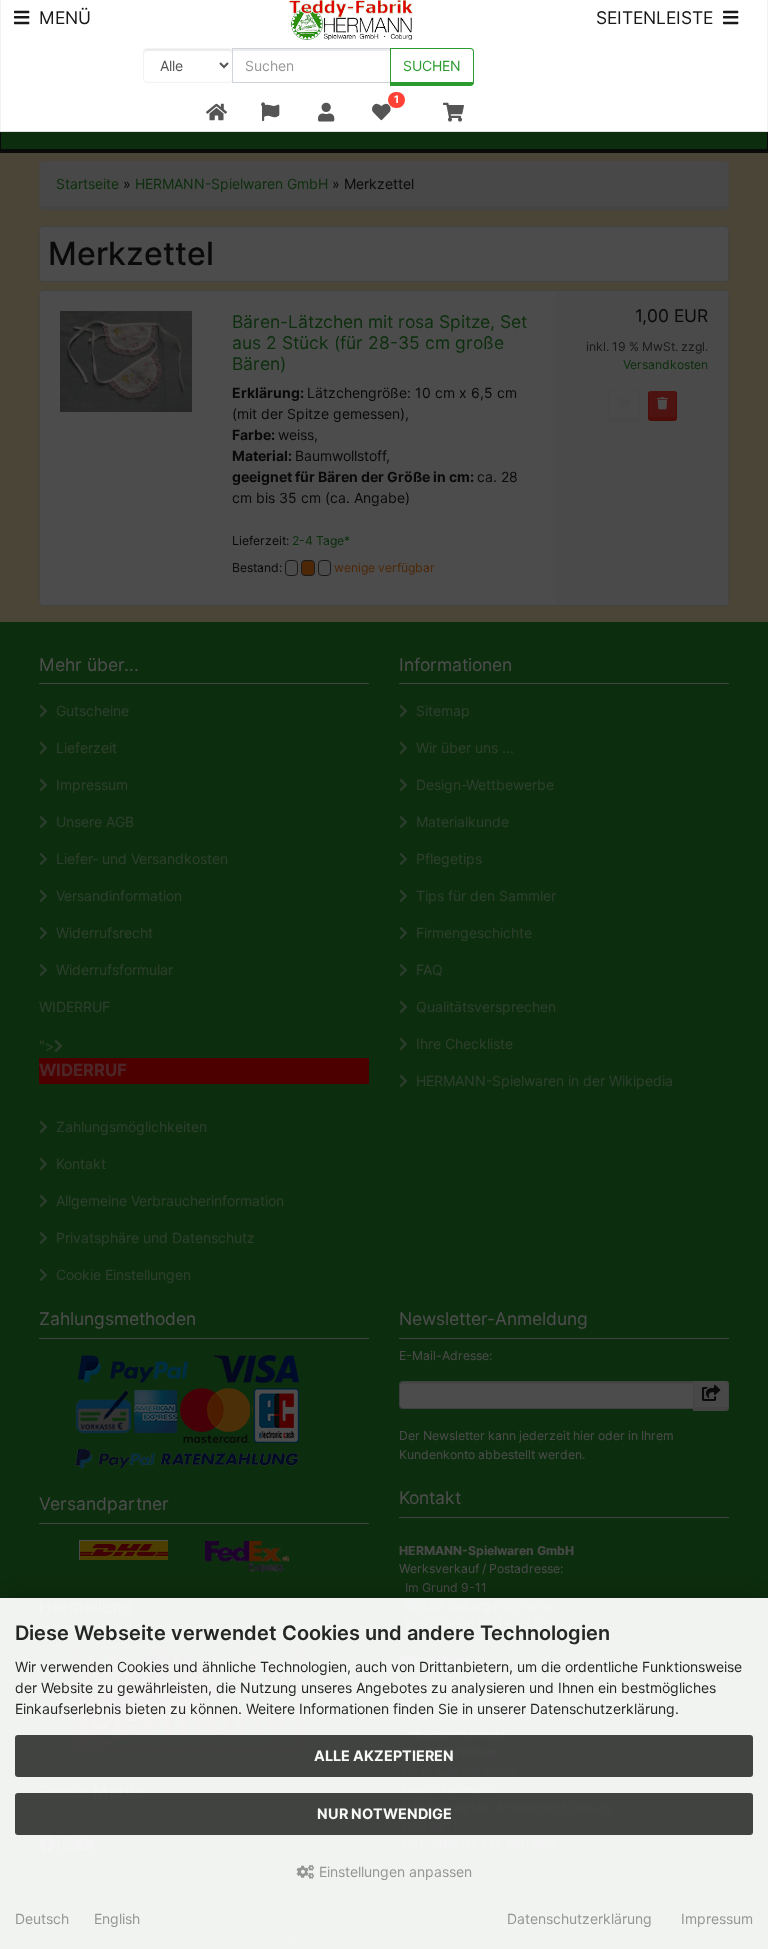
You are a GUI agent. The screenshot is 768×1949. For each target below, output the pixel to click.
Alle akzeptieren (384, 1755)
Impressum (717, 1918)
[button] (270, 112)
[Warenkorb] (453, 112)
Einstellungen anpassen (393, 1871)
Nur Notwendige (384, 1813)
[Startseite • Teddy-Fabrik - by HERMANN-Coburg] (351, 18)
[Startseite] (216, 112)
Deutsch (42, 1918)
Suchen (432, 65)
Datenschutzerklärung (579, 1918)
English (117, 1918)
